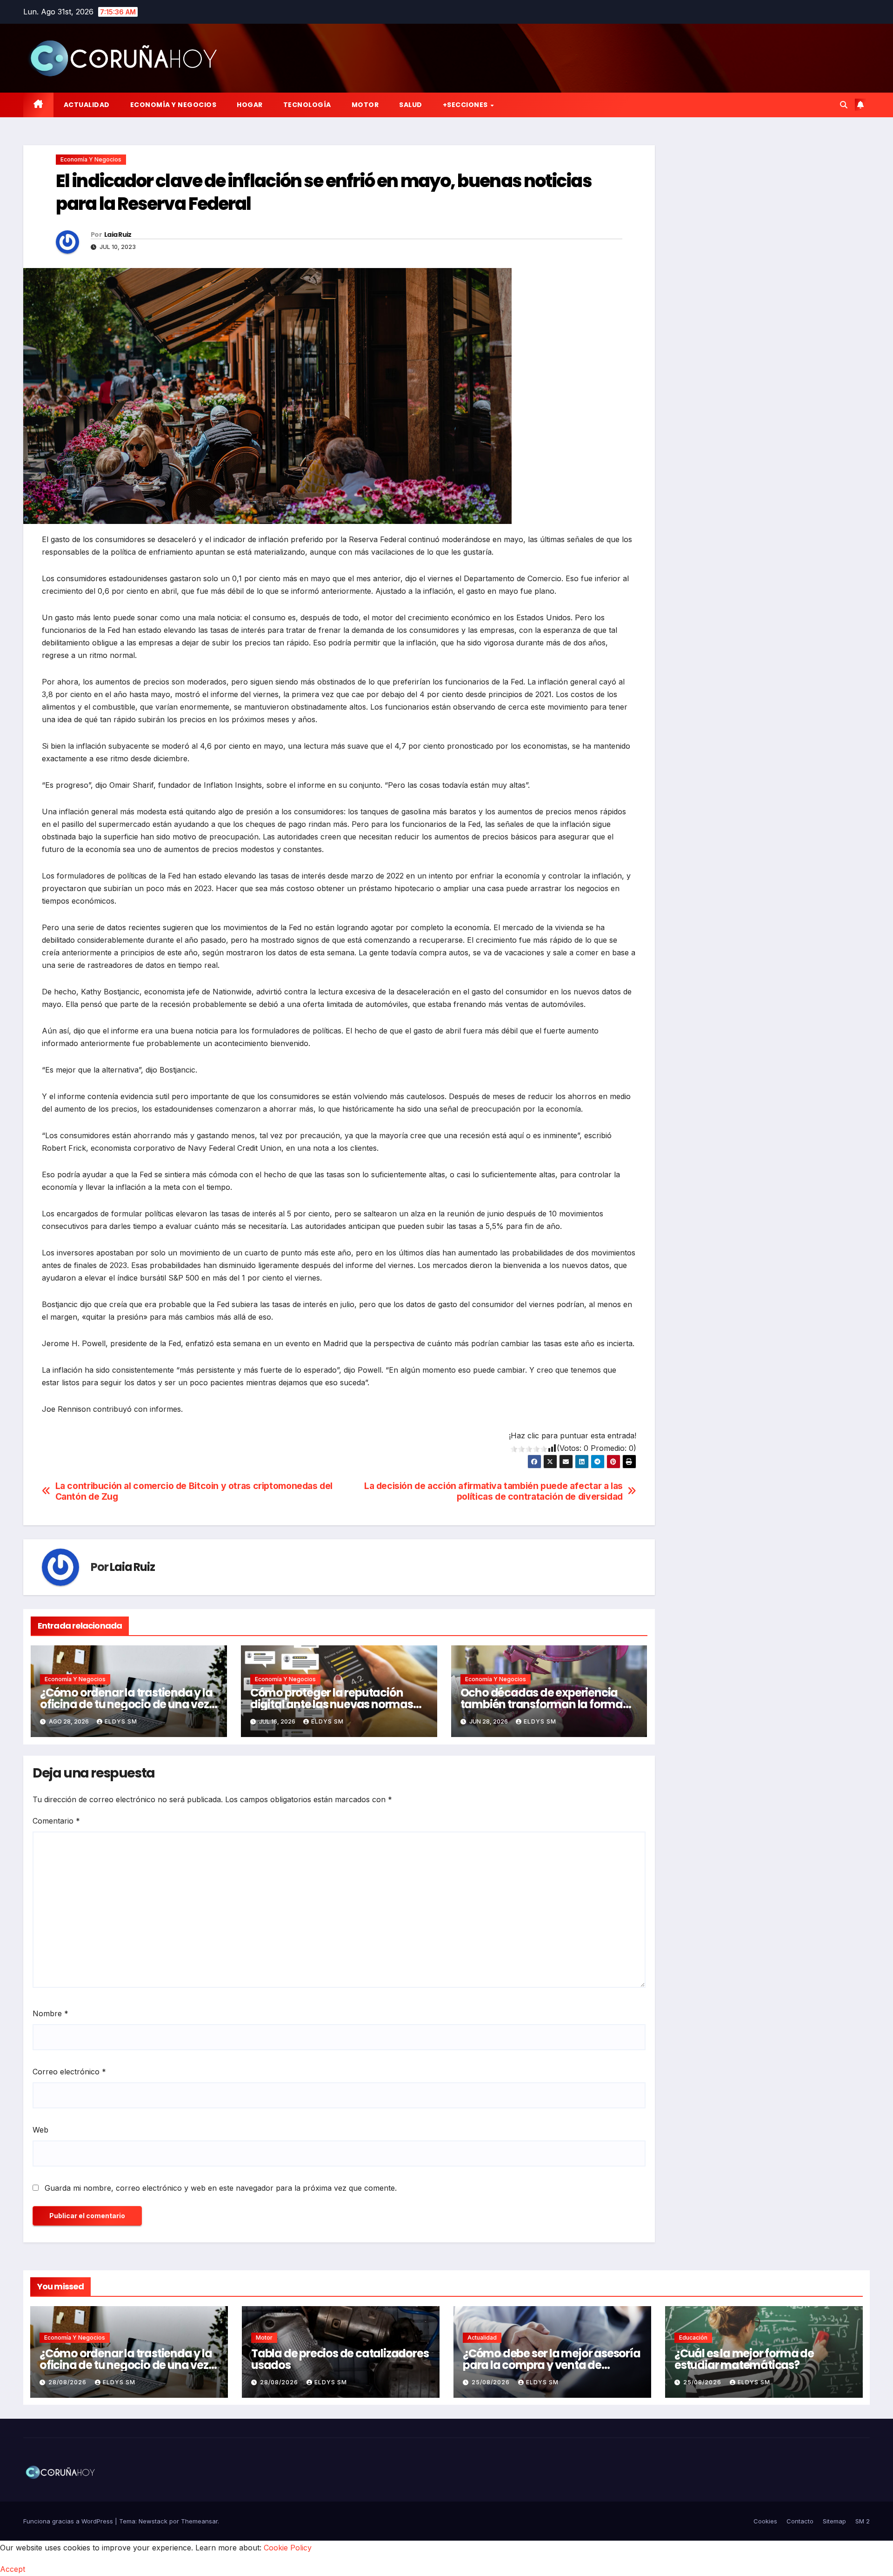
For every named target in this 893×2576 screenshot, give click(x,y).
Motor (365, 105)
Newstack (153, 2521)
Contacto (800, 2521)
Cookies (765, 2521)
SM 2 (863, 2521)
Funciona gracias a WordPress (69, 2521)
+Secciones (466, 105)
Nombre (50, 2013)
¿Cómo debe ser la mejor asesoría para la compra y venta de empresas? (552, 2365)
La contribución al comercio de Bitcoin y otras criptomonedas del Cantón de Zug (194, 1491)
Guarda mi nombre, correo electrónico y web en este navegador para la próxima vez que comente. (221, 2188)
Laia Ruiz (118, 235)
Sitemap (834, 2521)
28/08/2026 (68, 2382)
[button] (844, 105)
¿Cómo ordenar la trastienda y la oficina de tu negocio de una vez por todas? (126, 1704)
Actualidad (87, 105)
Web (40, 2130)
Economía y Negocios (173, 105)
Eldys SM (121, 1721)
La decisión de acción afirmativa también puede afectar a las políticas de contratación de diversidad (493, 1491)
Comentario (56, 1821)
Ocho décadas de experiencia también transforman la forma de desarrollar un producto (542, 1704)
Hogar (250, 105)
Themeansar (199, 2521)
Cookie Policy (288, 2548)
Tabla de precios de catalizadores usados (340, 2359)
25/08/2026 (492, 2382)
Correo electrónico (69, 2072)
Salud (411, 105)
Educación (693, 2338)
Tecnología (307, 105)
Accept (13, 2569)
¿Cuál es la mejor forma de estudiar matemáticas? (744, 2359)
